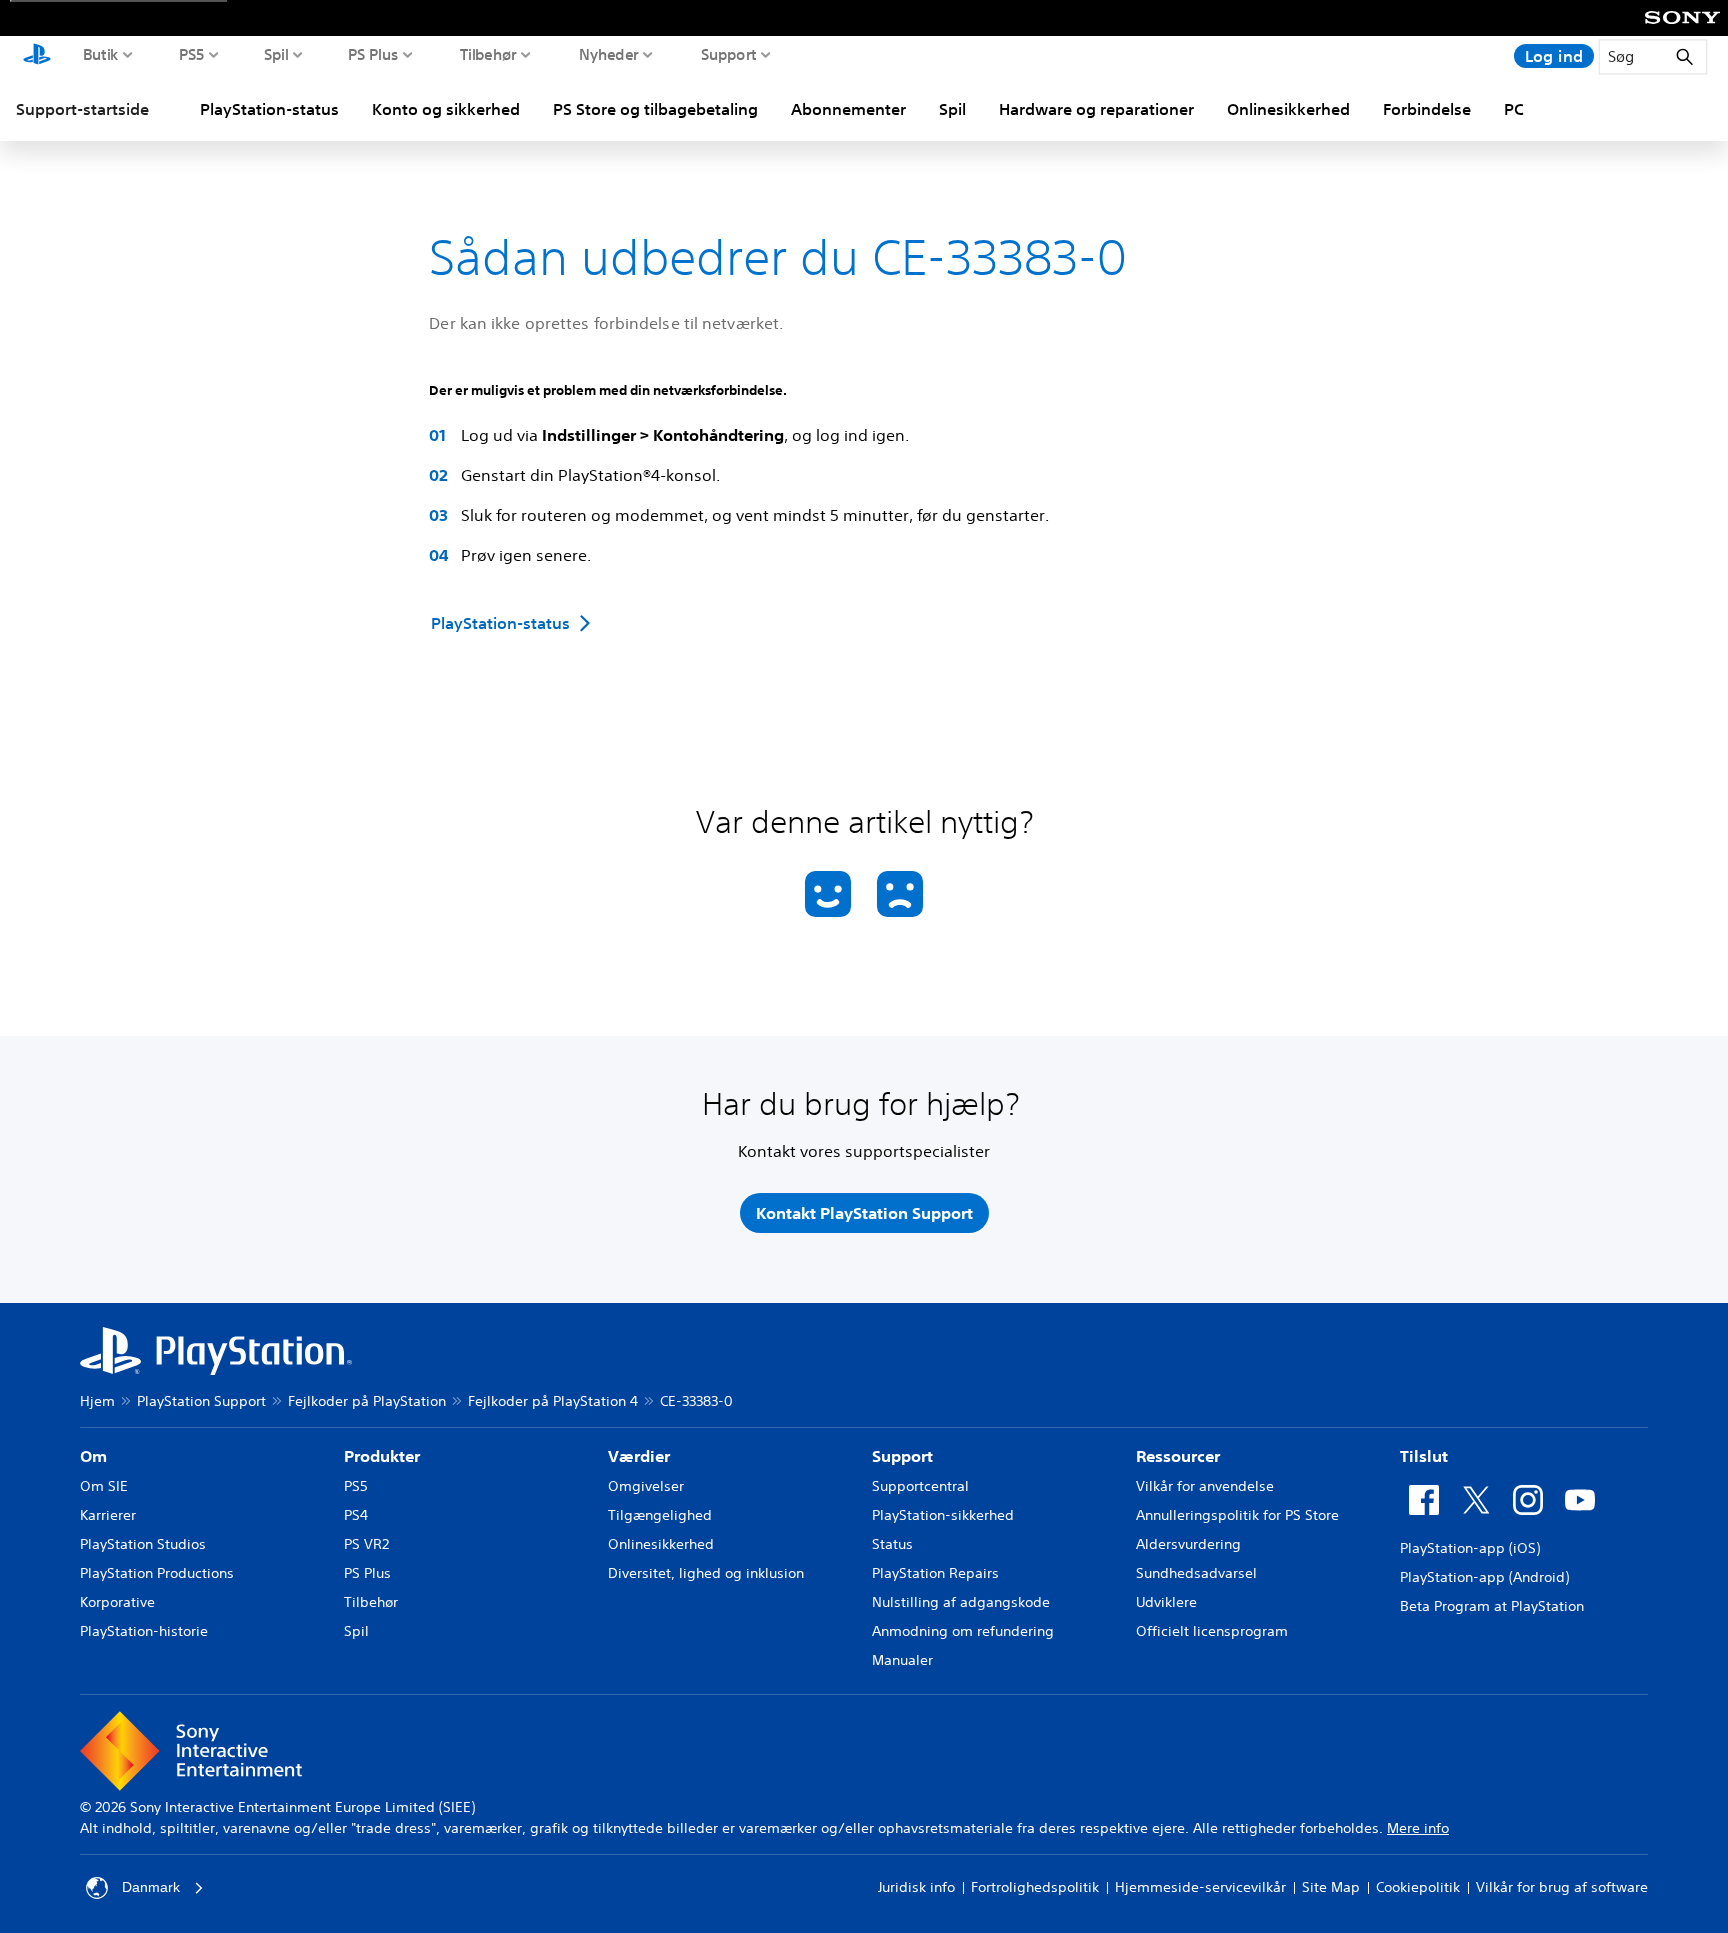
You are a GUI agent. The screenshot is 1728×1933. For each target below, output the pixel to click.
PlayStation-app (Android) (1484, 1577)
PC (1514, 109)
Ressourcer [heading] (1178, 1456)
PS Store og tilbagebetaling (655, 109)
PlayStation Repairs (935, 1573)
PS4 (356, 1515)
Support (729, 54)
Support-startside (82, 109)
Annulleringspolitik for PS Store (1237, 1515)
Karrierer (108, 1515)
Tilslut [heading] (1424, 1456)
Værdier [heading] (639, 1456)
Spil (276, 54)
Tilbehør (488, 54)
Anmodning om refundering (963, 1631)
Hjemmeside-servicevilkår (1200, 1887)
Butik (101, 54)
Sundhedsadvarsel (1196, 1573)
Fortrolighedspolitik (1035, 1887)
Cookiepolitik (1418, 1887)
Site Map (1331, 1887)
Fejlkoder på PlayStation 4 (553, 1401)
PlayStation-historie (144, 1631)
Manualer (902, 1660)
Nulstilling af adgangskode (961, 1602)
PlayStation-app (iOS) (1470, 1548)
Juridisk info (916, 1887)
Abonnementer (848, 109)
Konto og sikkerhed (446, 109)
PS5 (192, 54)
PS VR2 (366, 1544)
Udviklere (1166, 1602)
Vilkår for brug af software (1562, 1887)
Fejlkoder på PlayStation (367, 1401)
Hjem (97, 1401)
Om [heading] (93, 1456)
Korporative (117, 1602)
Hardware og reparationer (1096, 109)
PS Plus (373, 54)
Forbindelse (1427, 109)
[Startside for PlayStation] (37, 56)
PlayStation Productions (157, 1573)
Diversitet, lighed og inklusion (706, 1573)
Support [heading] (902, 1456)
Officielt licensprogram (1212, 1631)
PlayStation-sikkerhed (943, 1515)
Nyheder (609, 54)
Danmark (151, 1887)
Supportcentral (920, 1486)
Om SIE (104, 1486)
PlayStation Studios (143, 1544)
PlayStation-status (269, 109)
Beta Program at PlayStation (1492, 1606)
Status (892, 1544)
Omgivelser (646, 1486)
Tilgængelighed (660, 1515)
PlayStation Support (201, 1401)
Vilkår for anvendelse (1205, 1486)
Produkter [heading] (382, 1456)
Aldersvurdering (1188, 1544)
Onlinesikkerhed (1288, 109)
